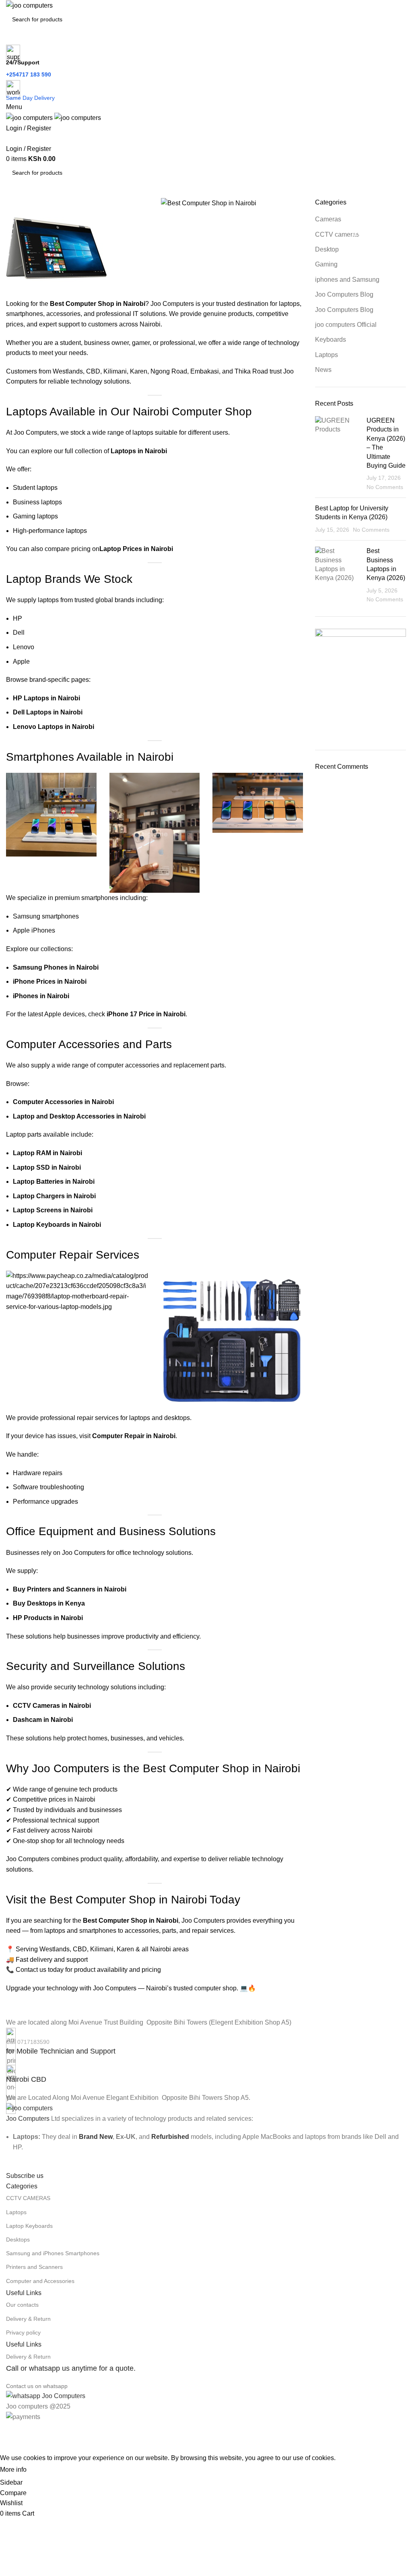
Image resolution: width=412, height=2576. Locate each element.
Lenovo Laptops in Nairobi (54, 727)
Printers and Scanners (34, 2267)
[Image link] (29, 2108)
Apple (21, 662)
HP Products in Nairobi (48, 1618)
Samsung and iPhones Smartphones (53, 2253)
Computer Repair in (123, 1436)
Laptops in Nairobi (139, 451)
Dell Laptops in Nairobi (48, 712)
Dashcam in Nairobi (43, 1720)
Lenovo (24, 647)
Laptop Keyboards (29, 2226)
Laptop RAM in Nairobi (47, 1153)
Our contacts (22, 2305)
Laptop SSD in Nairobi (47, 1167)
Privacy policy (23, 2332)
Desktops (18, 2240)
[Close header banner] (10, 2432)
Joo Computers (28, 2119)
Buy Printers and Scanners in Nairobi (70, 1589)
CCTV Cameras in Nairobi (52, 1706)
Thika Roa (249, 371)
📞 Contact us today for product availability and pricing (83, 1970)
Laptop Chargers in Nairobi (54, 1196)
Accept (44, 2470)
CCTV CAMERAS (28, 2198)
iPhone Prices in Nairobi (50, 981)
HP (18, 618)
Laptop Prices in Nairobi (136, 549)
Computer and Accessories (40, 2281)
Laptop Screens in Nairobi (53, 1210)
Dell (19, 633)
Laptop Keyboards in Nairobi (57, 1225)
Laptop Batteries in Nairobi (54, 1182)
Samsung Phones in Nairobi (56, 967)
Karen (139, 371)
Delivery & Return (28, 2319)
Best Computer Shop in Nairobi (131, 1921)
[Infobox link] (206, 2042)
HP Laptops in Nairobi (46, 698)
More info (13, 2470)
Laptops (16, 2212)
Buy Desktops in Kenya (49, 1603)
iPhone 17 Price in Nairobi (146, 1014)
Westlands (68, 371)
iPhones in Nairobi (41, 996)
